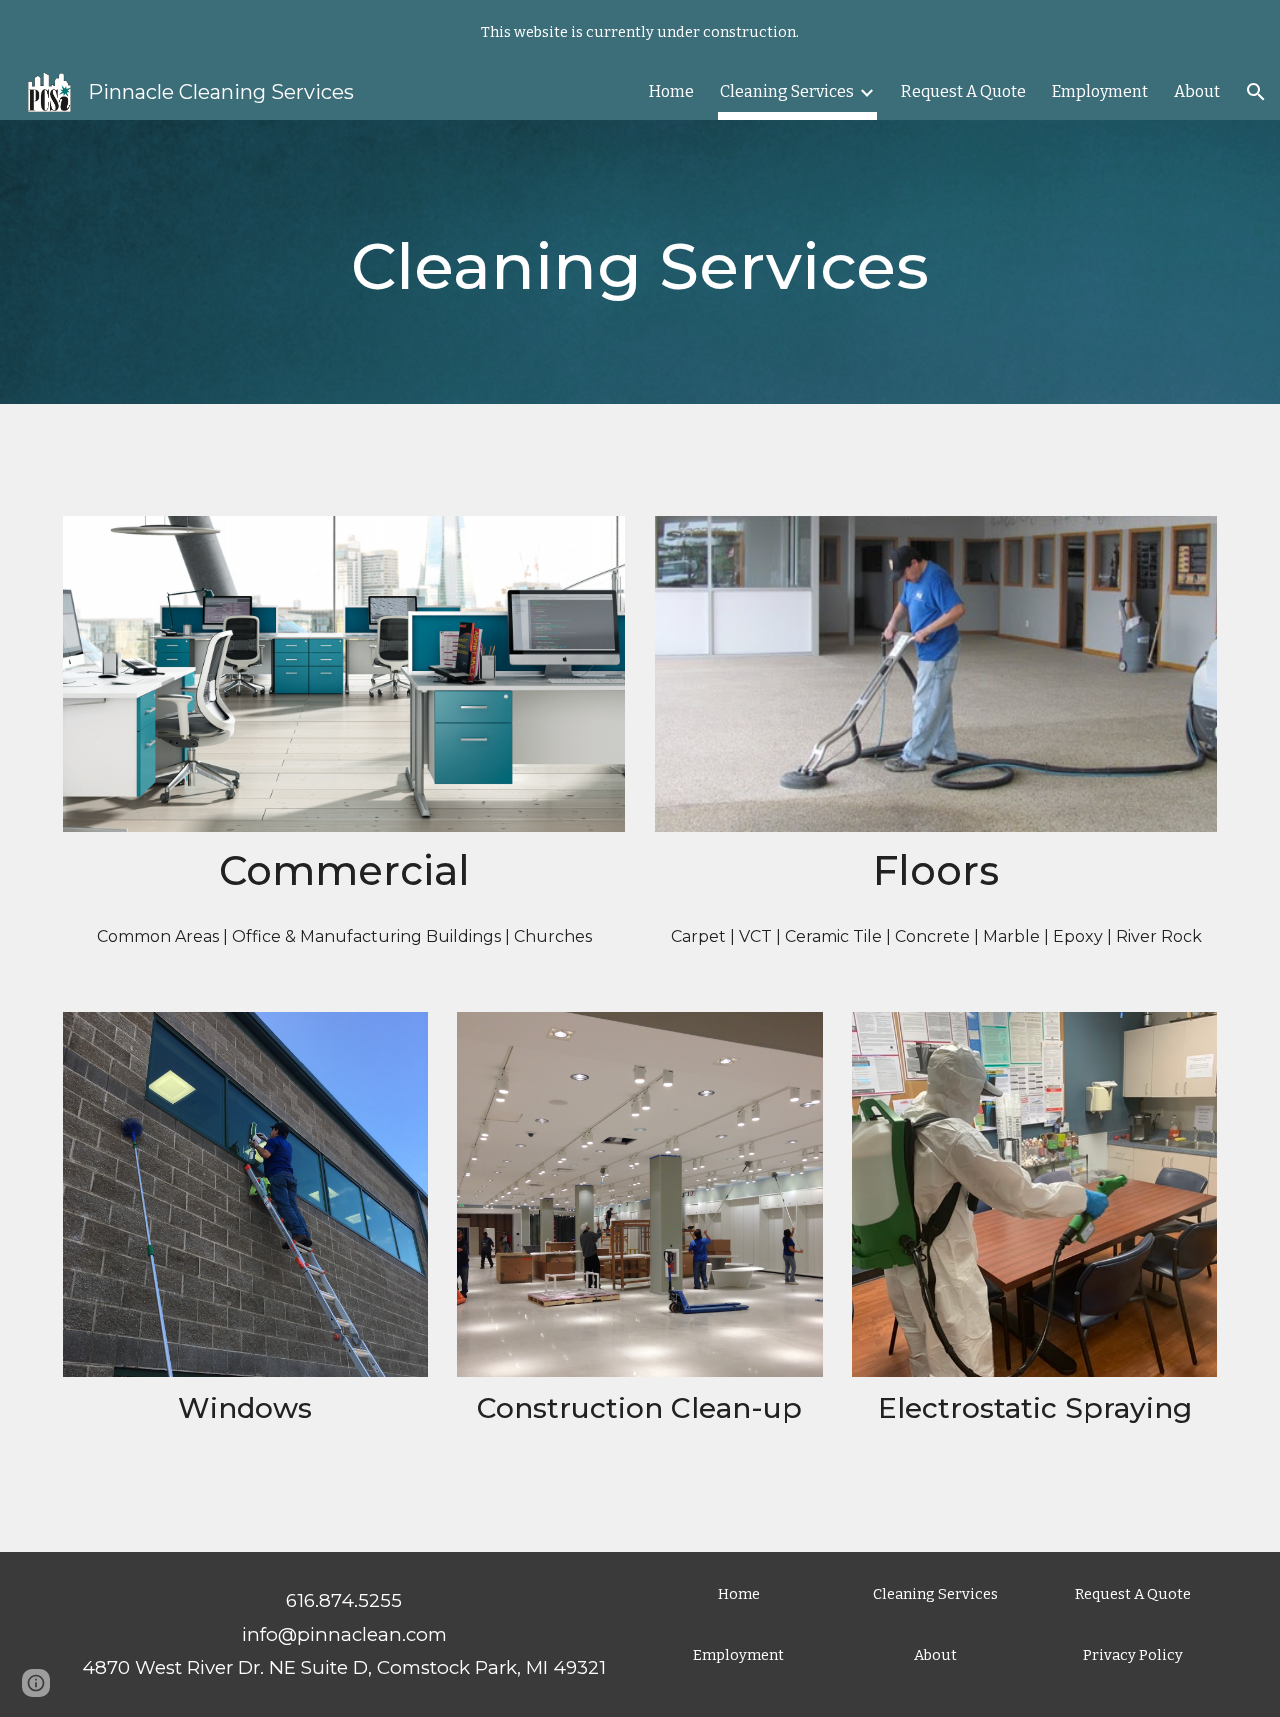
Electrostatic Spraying (1035, 1408)
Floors (936, 870)
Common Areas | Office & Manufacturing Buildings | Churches (344, 936)
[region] (640, 32)
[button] (1256, 92)
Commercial (344, 870)
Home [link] (671, 91)
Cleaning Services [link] (787, 91)
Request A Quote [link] (963, 91)
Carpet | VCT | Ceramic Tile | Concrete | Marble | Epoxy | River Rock (936, 936)
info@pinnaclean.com (344, 1634)
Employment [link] (1100, 91)
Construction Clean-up (639, 1408)
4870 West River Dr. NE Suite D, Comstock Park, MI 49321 (344, 1667)
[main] (640, 262)
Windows (245, 1408)
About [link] (1197, 91)
